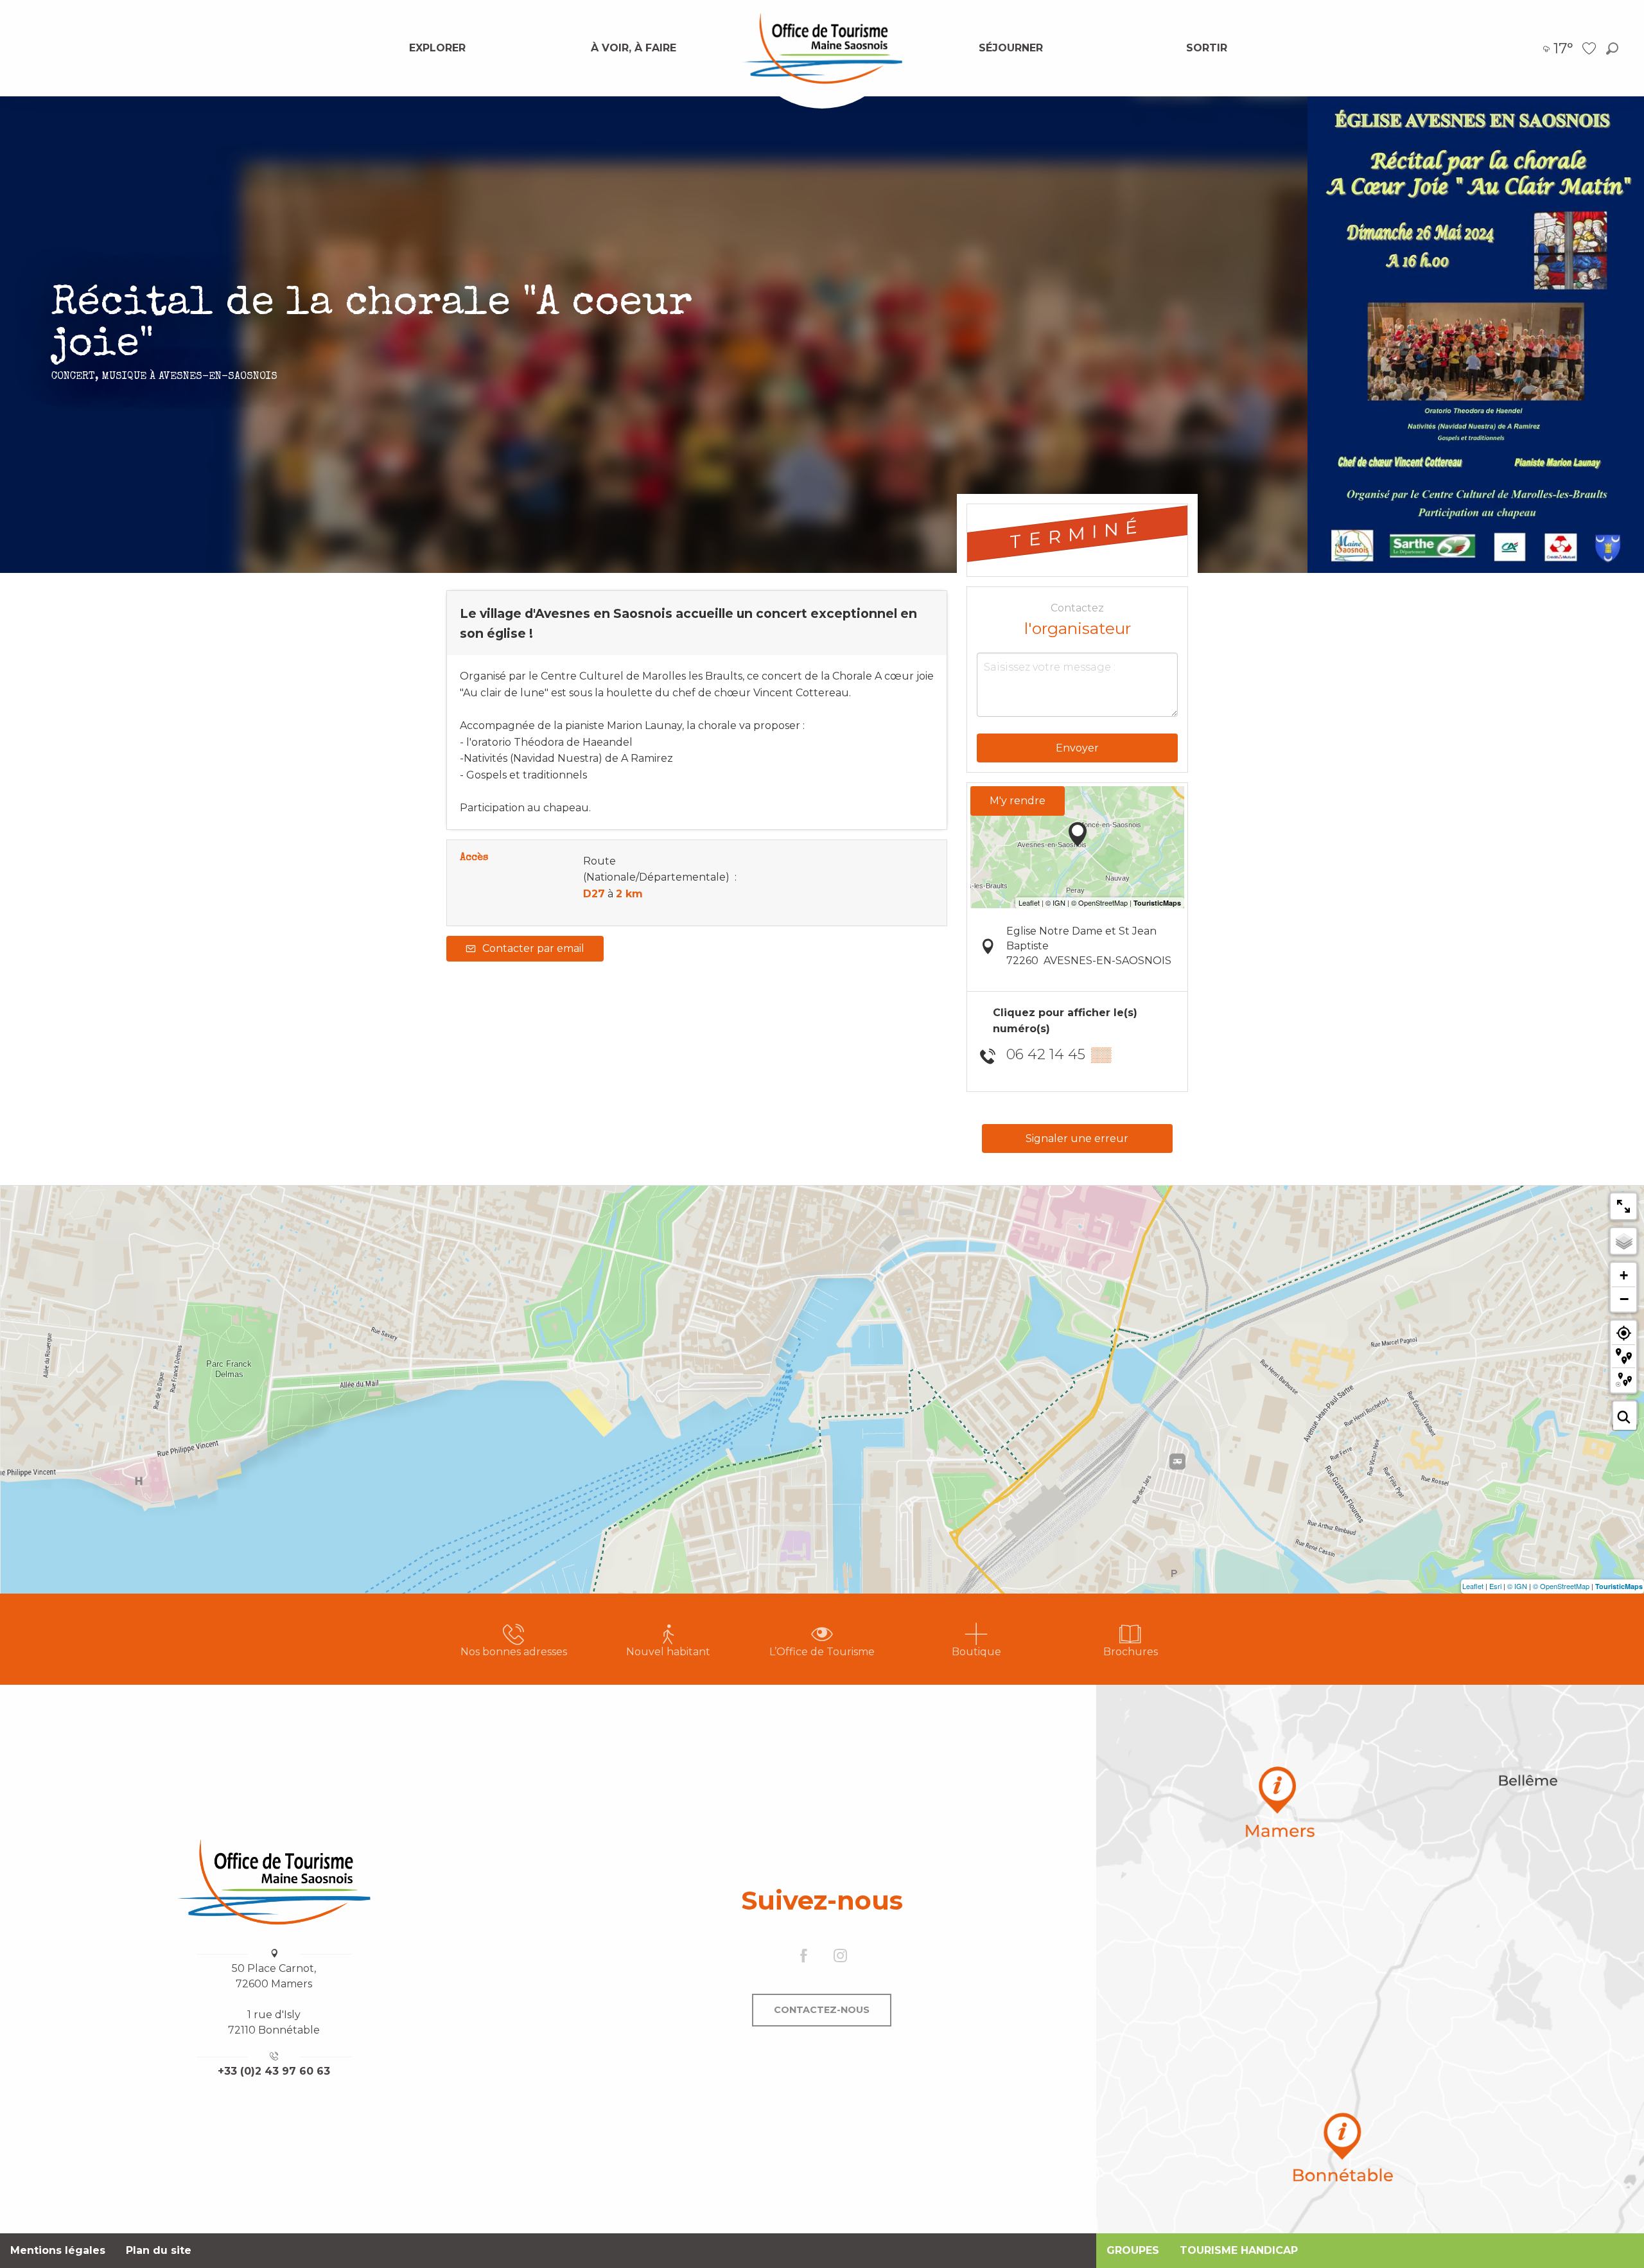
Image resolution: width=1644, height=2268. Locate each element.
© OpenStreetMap (1561, 1586)
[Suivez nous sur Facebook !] (804, 1957)
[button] (1612, 48)
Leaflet (1473, 1586)
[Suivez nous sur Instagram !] (840, 1957)
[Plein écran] (1623, 1206)
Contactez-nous (822, 2010)
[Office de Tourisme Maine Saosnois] (274, 1882)
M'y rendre (1018, 801)
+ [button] (1624, 1275)
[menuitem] (437, 48)
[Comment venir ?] (1370, 1959)
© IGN (1517, 1586)
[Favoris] (1591, 48)
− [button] (1624, 1299)
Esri (1495, 1586)
